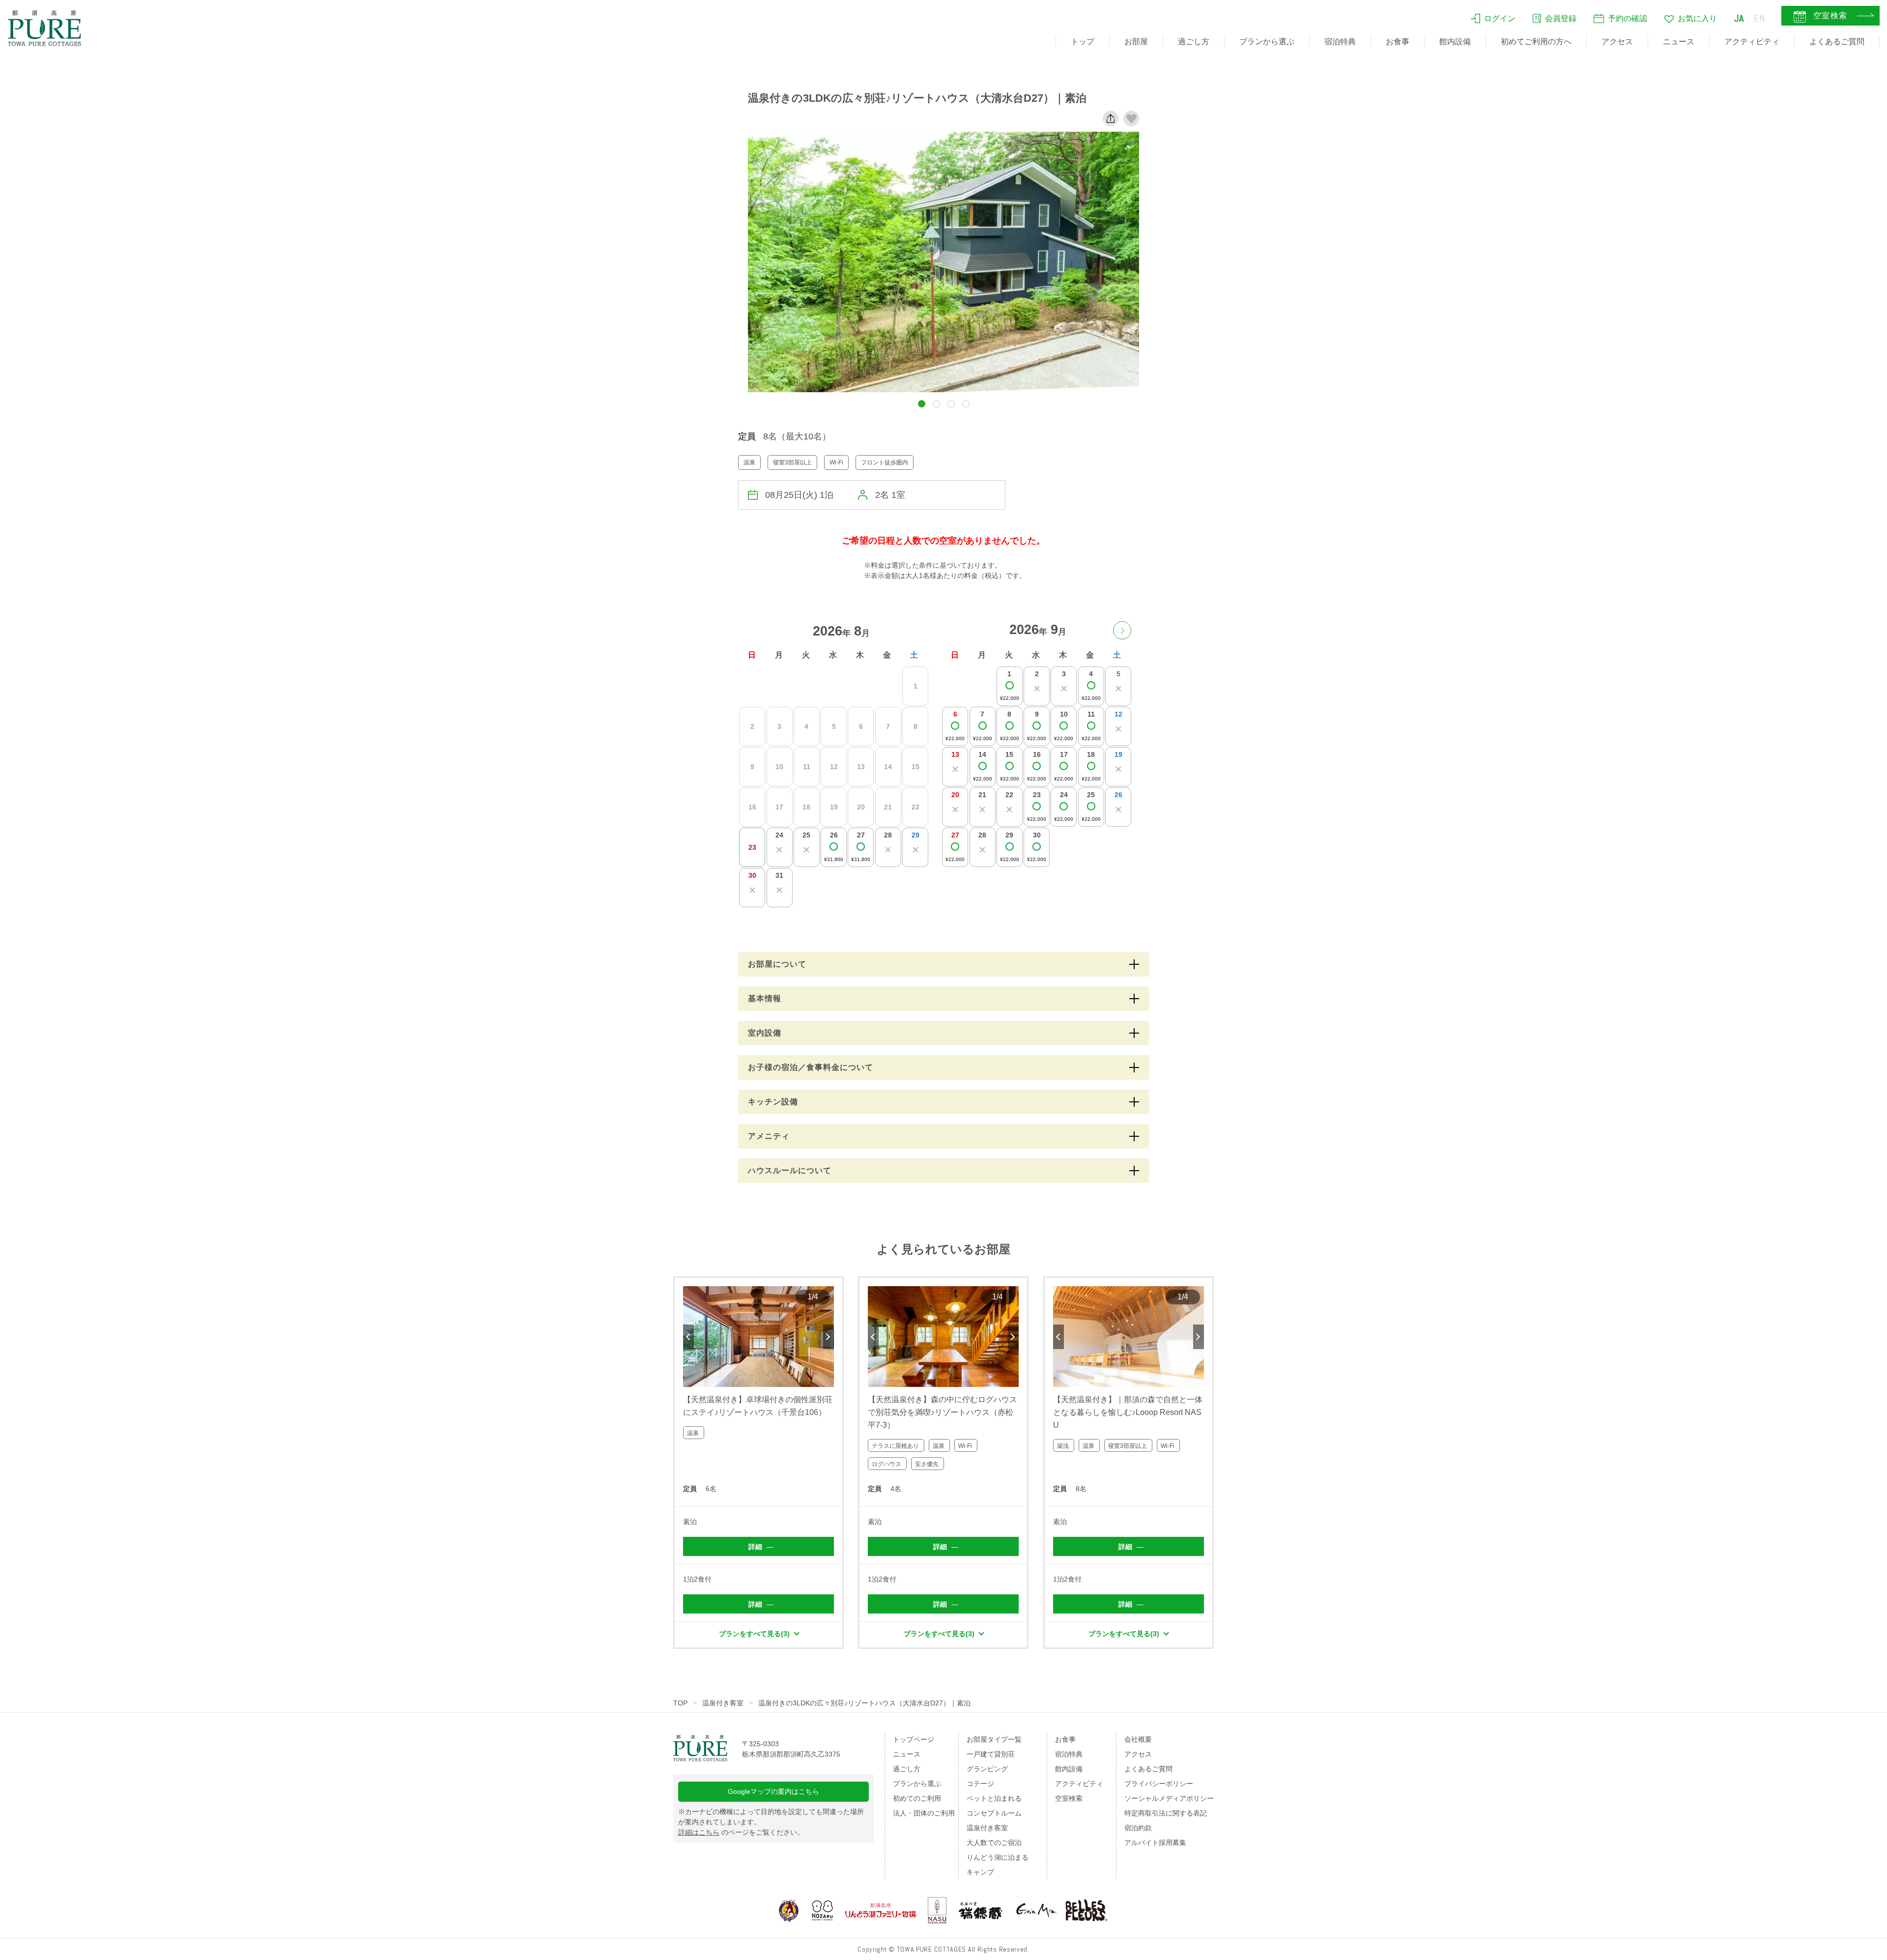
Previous (688, 1337)
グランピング (987, 1769)
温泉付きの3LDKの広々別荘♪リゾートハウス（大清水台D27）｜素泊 (864, 1703)
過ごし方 (1194, 42)
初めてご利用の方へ (1536, 42)
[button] (922, 404)
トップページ (914, 1739)
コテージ (980, 1784)
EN (1760, 18)
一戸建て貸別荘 (991, 1754)
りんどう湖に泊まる (998, 1857)
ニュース (1679, 42)
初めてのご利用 (917, 1798)
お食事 (1398, 42)
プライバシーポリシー (1159, 1784)
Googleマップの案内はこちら (773, 1791)
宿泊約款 (1138, 1828)
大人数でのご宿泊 (994, 1843)
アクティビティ (1752, 42)
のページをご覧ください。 (741, 1832)
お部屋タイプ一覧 (994, 1739)
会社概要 (1138, 1739)
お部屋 (1136, 42)
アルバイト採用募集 (1155, 1843)
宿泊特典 (1340, 42)
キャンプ (980, 1872)
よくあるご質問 (1837, 42)
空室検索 (1069, 1798)
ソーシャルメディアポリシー (1169, 1798)
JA (1739, 18)
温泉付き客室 (723, 1703)
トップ (1083, 42)
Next (829, 1337)
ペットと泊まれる (994, 1798)
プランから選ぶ (1267, 42)
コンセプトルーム (994, 1813)
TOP (680, 1703)
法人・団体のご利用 (924, 1813)
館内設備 (1455, 42)
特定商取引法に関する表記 (1166, 1813)
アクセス (1617, 42)
